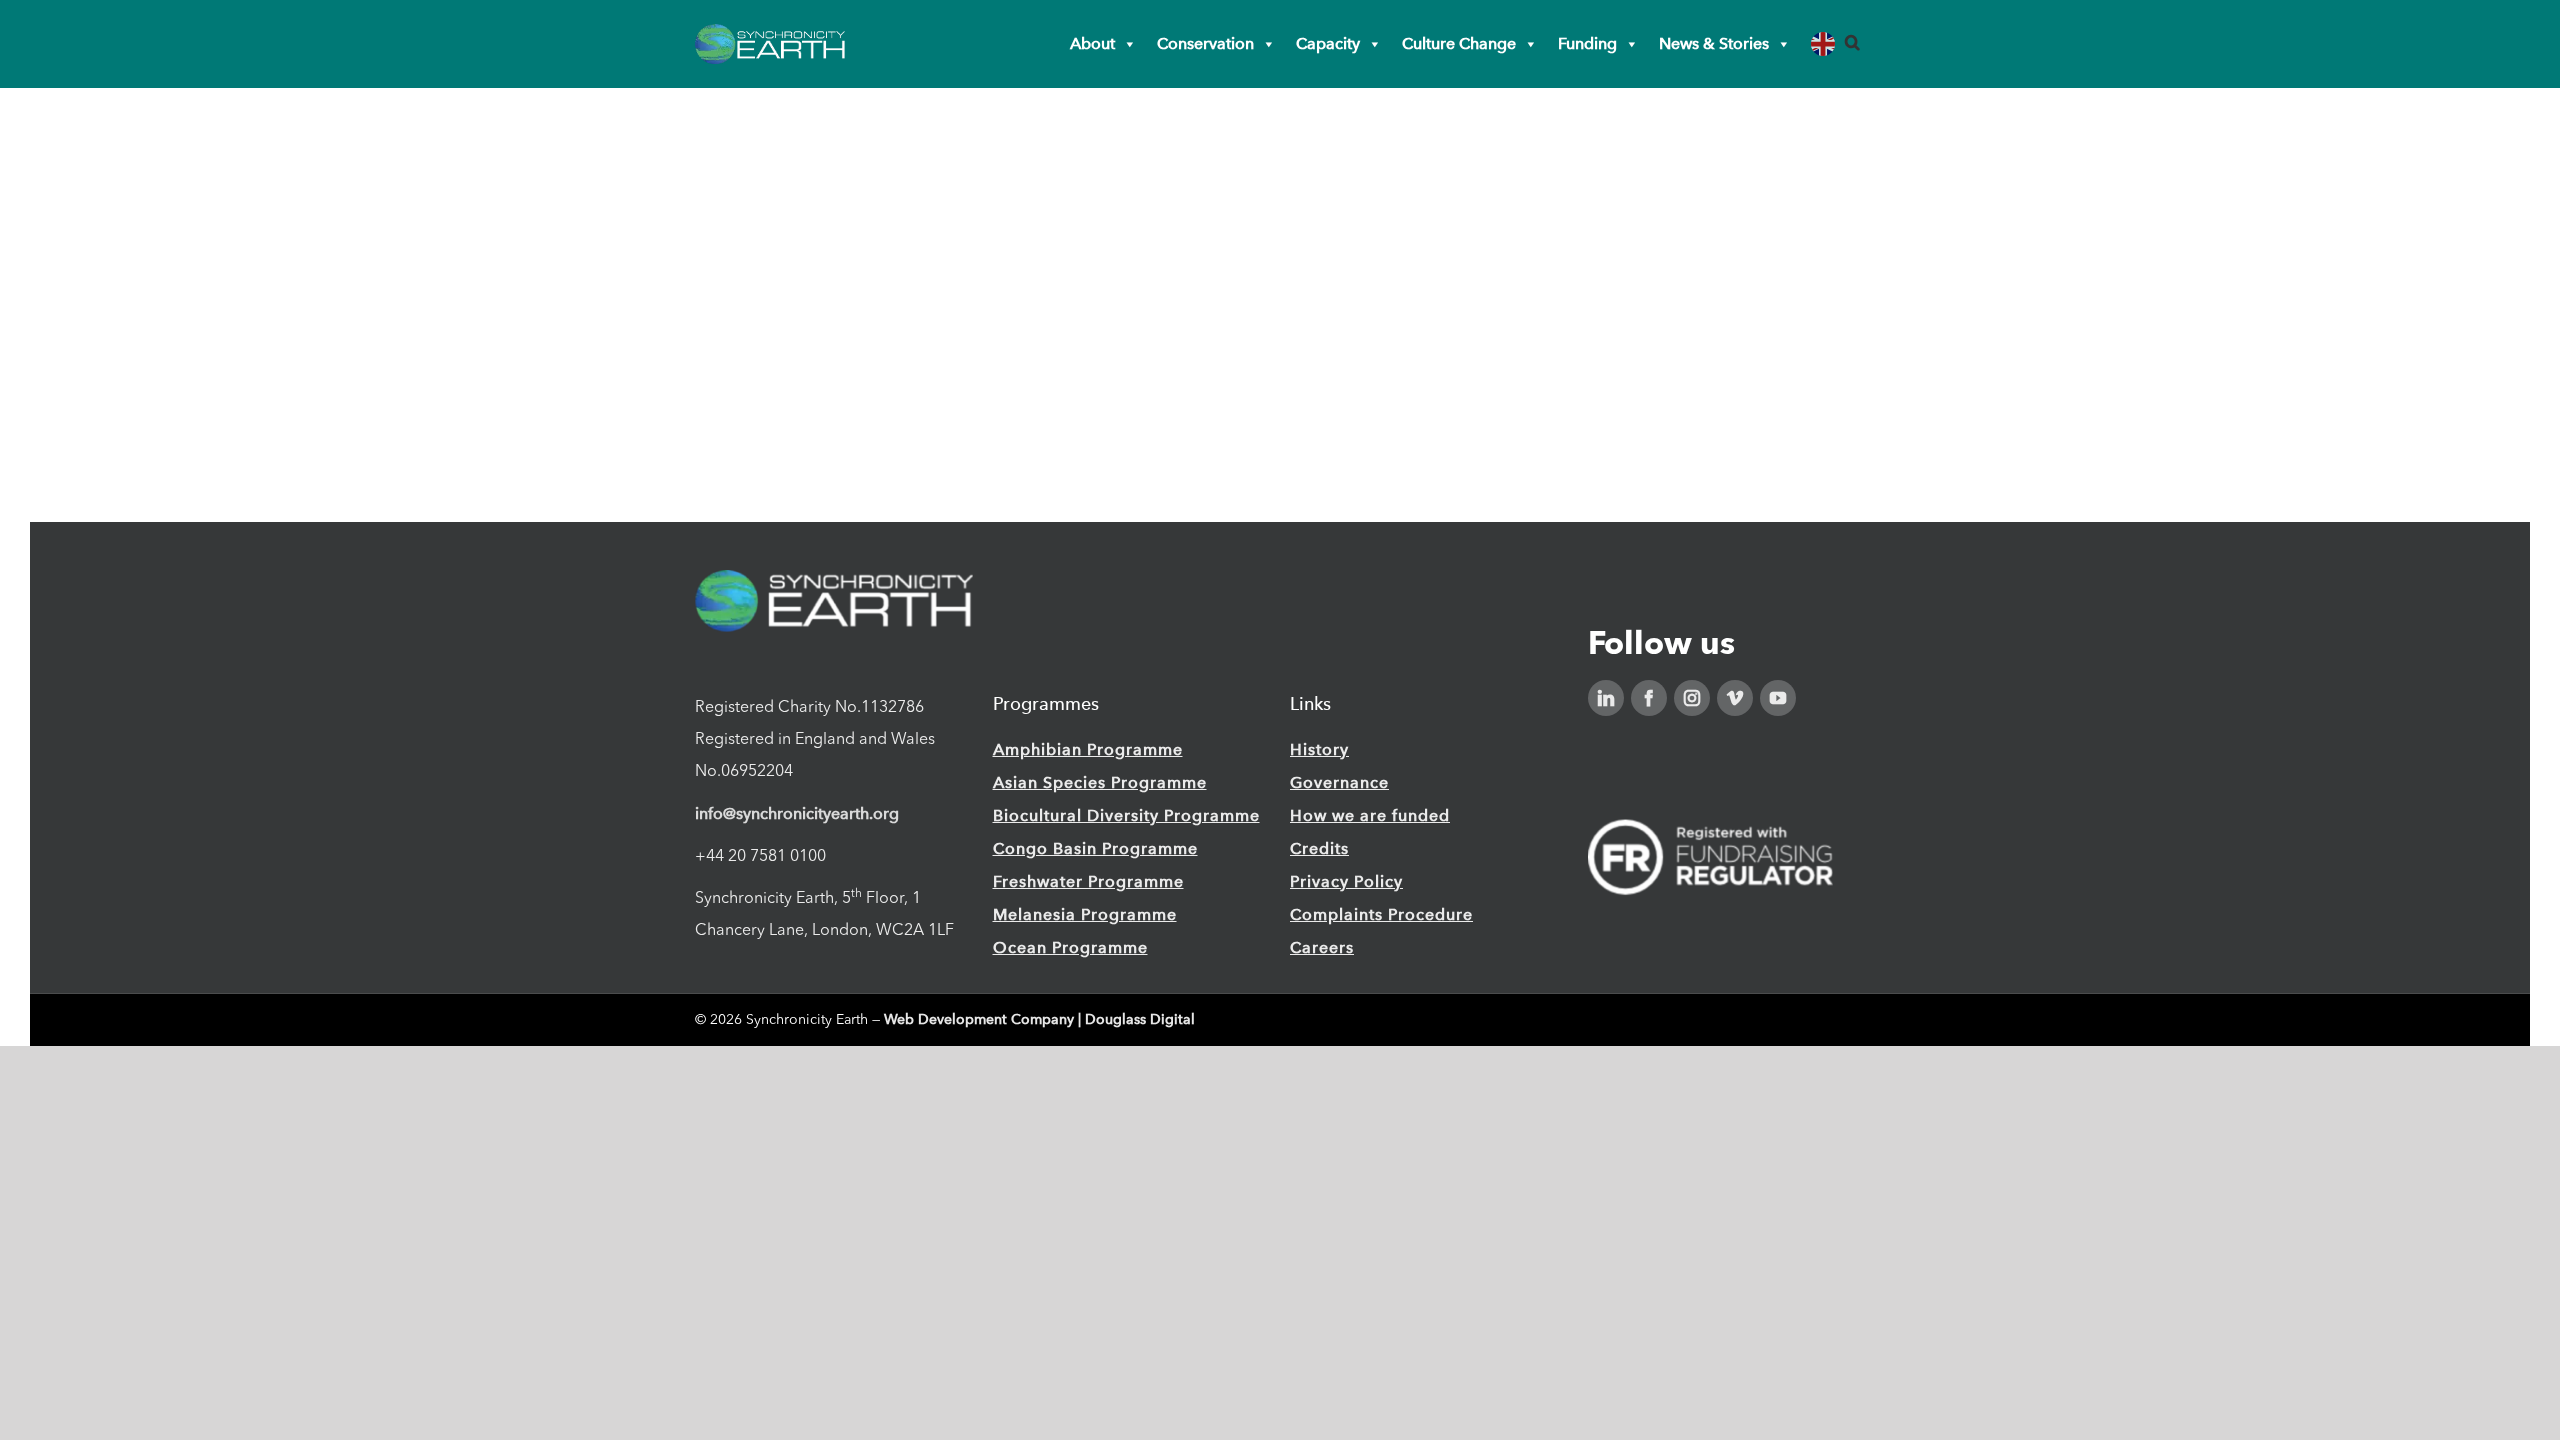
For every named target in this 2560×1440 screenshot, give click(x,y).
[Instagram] (1692, 698)
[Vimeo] (1735, 698)
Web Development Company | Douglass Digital (1039, 1019)
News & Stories (1714, 43)
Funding (1587, 43)
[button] (1852, 42)
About (1092, 43)
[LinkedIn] (1606, 698)
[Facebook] (1649, 698)
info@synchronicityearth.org (797, 813)
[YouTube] (1778, 698)
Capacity (1328, 43)
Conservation (1205, 43)
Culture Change (1459, 43)
